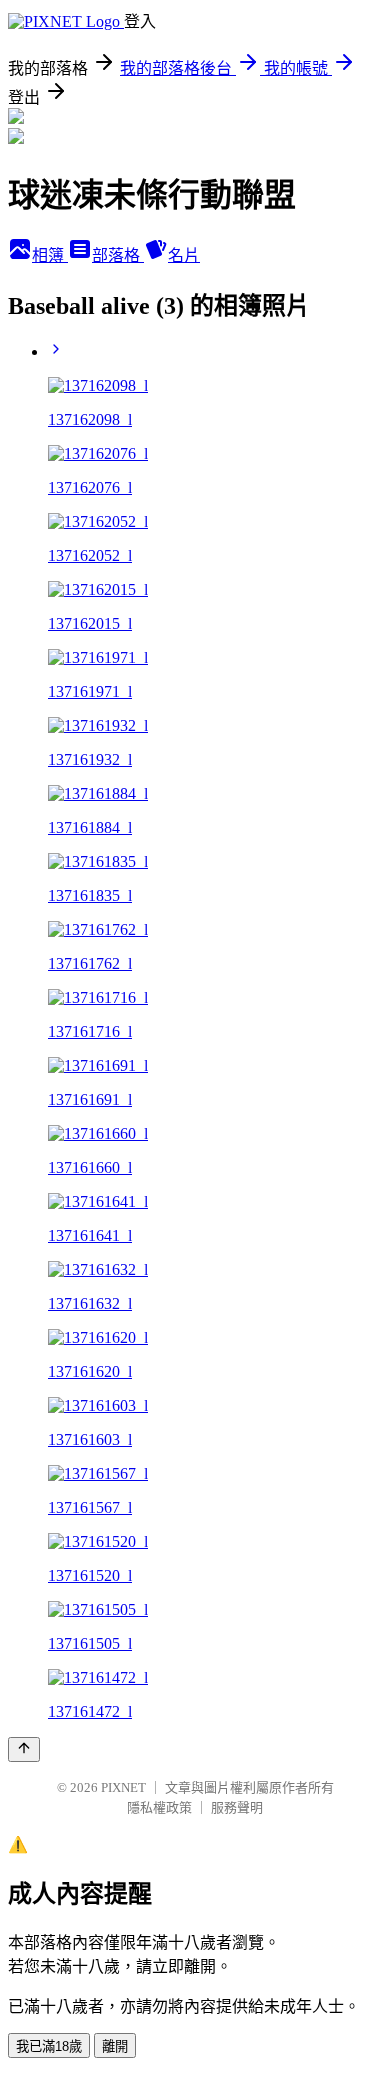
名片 (184, 255)
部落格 (118, 255)
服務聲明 (237, 1807)
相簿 (50, 255)
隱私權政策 (159, 1807)
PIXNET (123, 1787)
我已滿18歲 (49, 2046)
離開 (115, 2046)
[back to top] (24, 1749)
